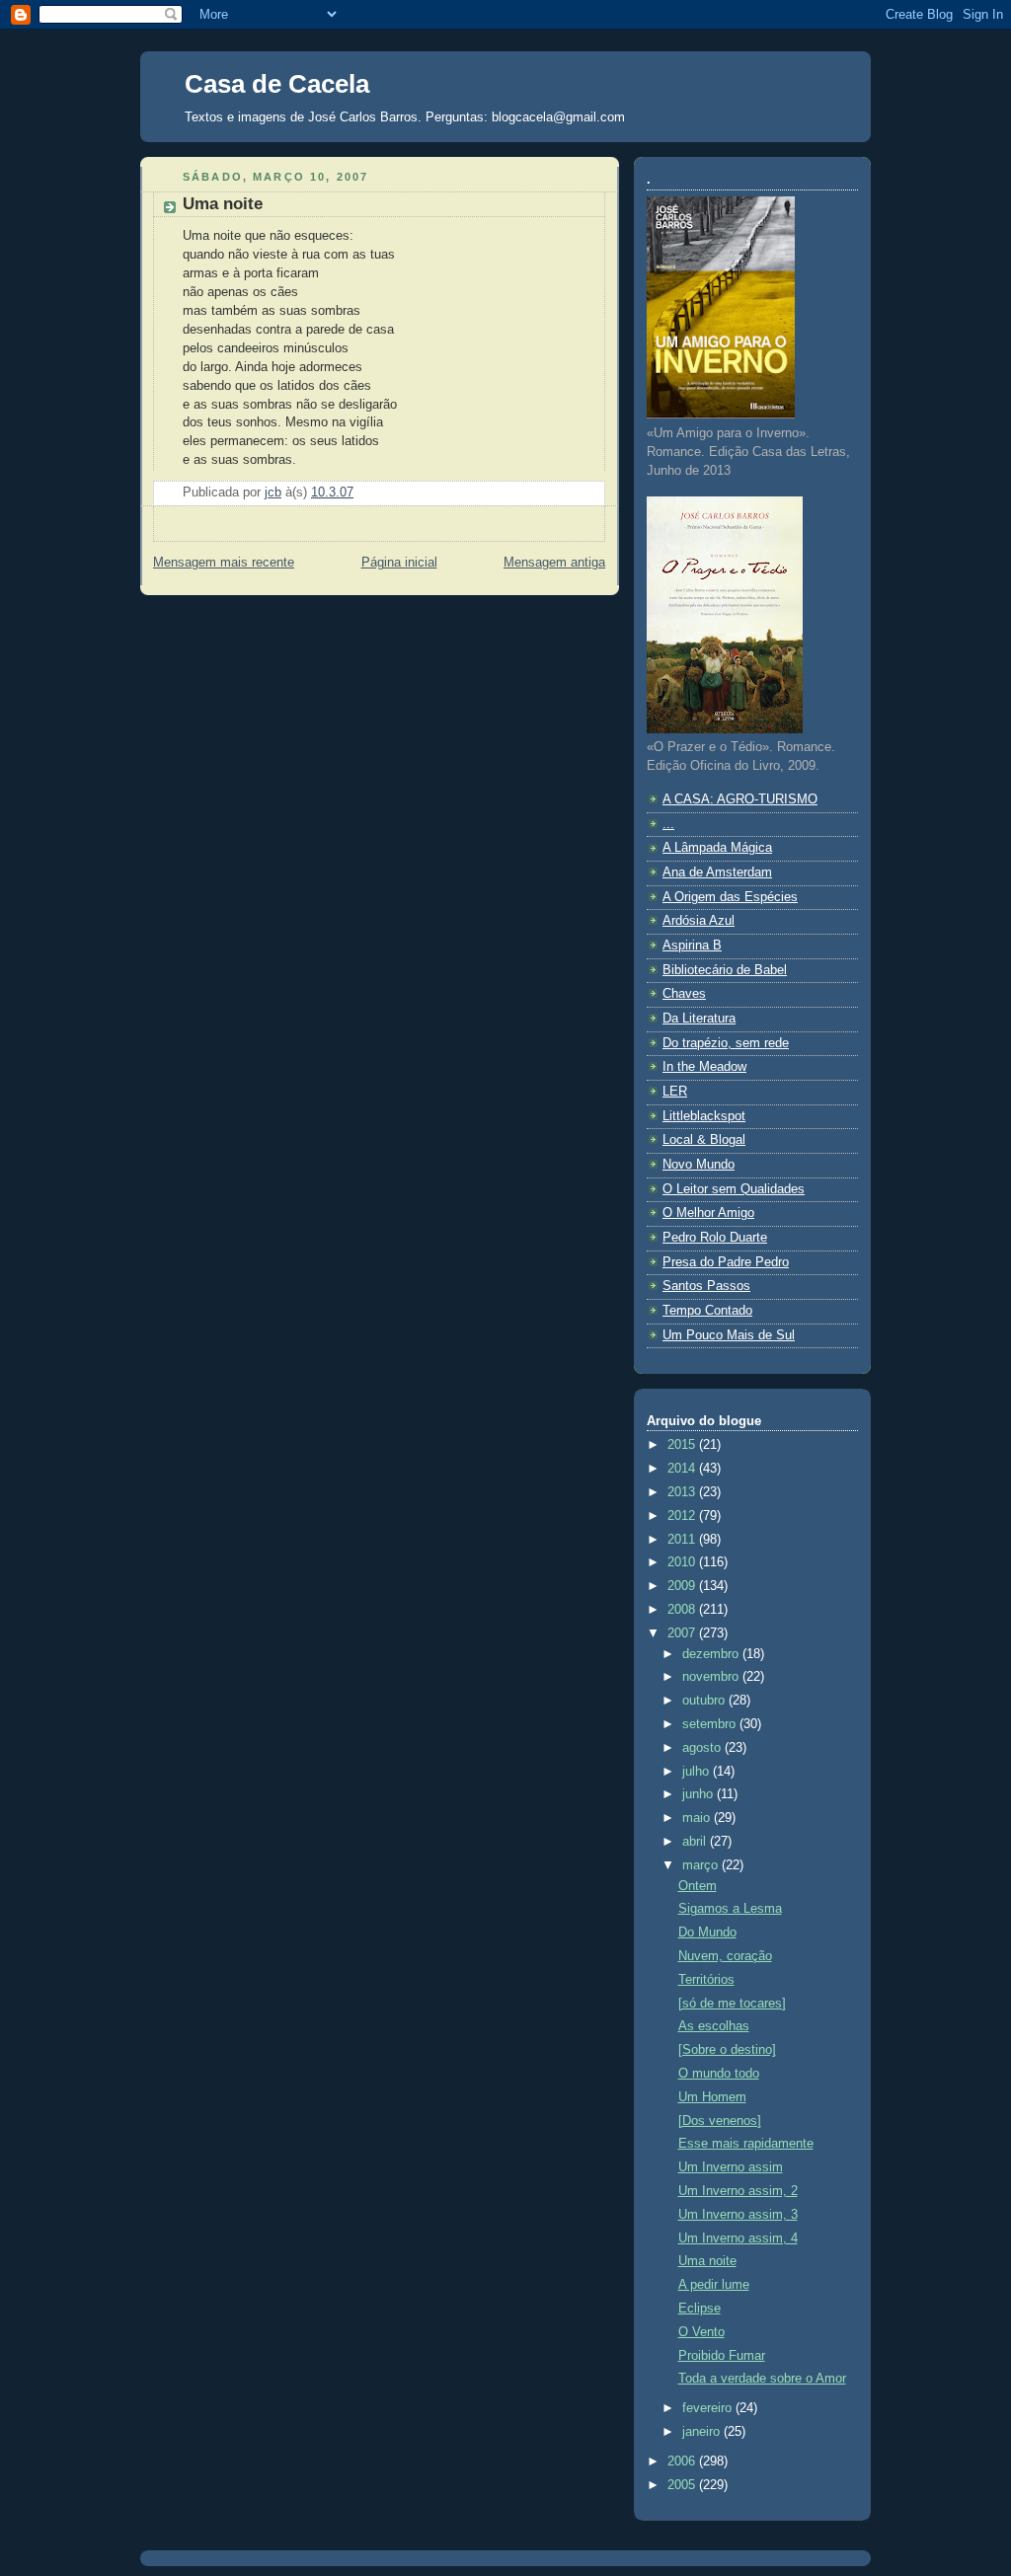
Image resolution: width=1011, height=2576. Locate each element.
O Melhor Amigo (708, 1213)
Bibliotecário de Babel (725, 970)
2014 (683, 1469)
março (702, 1865)
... (668, 824)
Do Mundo (707, 1932)
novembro (712, 1677)
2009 (683, 1586)
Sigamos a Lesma (730, 1909)
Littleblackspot (704, 1116)
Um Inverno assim (731, 2167)
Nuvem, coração (725, 1956)
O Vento (701, 2332)
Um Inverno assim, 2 (738, 2191)
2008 (683, 1610)
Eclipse (700, 2309)
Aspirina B (692, 946)
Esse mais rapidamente (746, 2144)
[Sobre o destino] (727, 2050)
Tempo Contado (707, 1311)
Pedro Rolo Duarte (715, 1238)
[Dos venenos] (720, 2121)
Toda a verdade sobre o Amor (762, 2379)
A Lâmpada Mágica (717, 848)
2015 (683, 1445)
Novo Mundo (699, 1165)
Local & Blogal (704, 1140)
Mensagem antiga (554, 563)
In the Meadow (704, 1067)
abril (696, 1842)
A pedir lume (714, 2285)
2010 (683, 1562)
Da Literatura (699, 1019)
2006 (683, 2462)
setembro (711, 1724)
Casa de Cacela (277, 84)
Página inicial (399, 563)
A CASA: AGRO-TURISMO (740, 799)
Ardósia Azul (699, 921)
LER (675, 1092)
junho (700, 1794)
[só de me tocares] (732, 2004)
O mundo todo (719, 2074)
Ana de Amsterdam (717, 872)
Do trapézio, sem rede (726, 1043)
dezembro (712, 1654)
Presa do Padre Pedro (726, 1262)
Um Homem (712, 2097)
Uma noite (707, 2261)
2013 (683, 1492)
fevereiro (709, 2408)
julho (698, 1772)
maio (698, 1818)
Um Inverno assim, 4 (738, 2238)
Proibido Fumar (722, 2356)
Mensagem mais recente (224, 563)
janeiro (703, 2432)
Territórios (706, 1980)
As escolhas (714, 2026)
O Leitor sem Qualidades (734, 1189)
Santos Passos (706, 1286)
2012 (683, 1516)
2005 (683, 2485)
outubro (705, 1701)
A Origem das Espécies (730, 897)
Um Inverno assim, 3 (738, 2215)
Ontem (698, 1886)
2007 (683, 1633)
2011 (683, 1540)
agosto (703, 1748)
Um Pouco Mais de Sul (729, 1335)
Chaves (684, 994)
